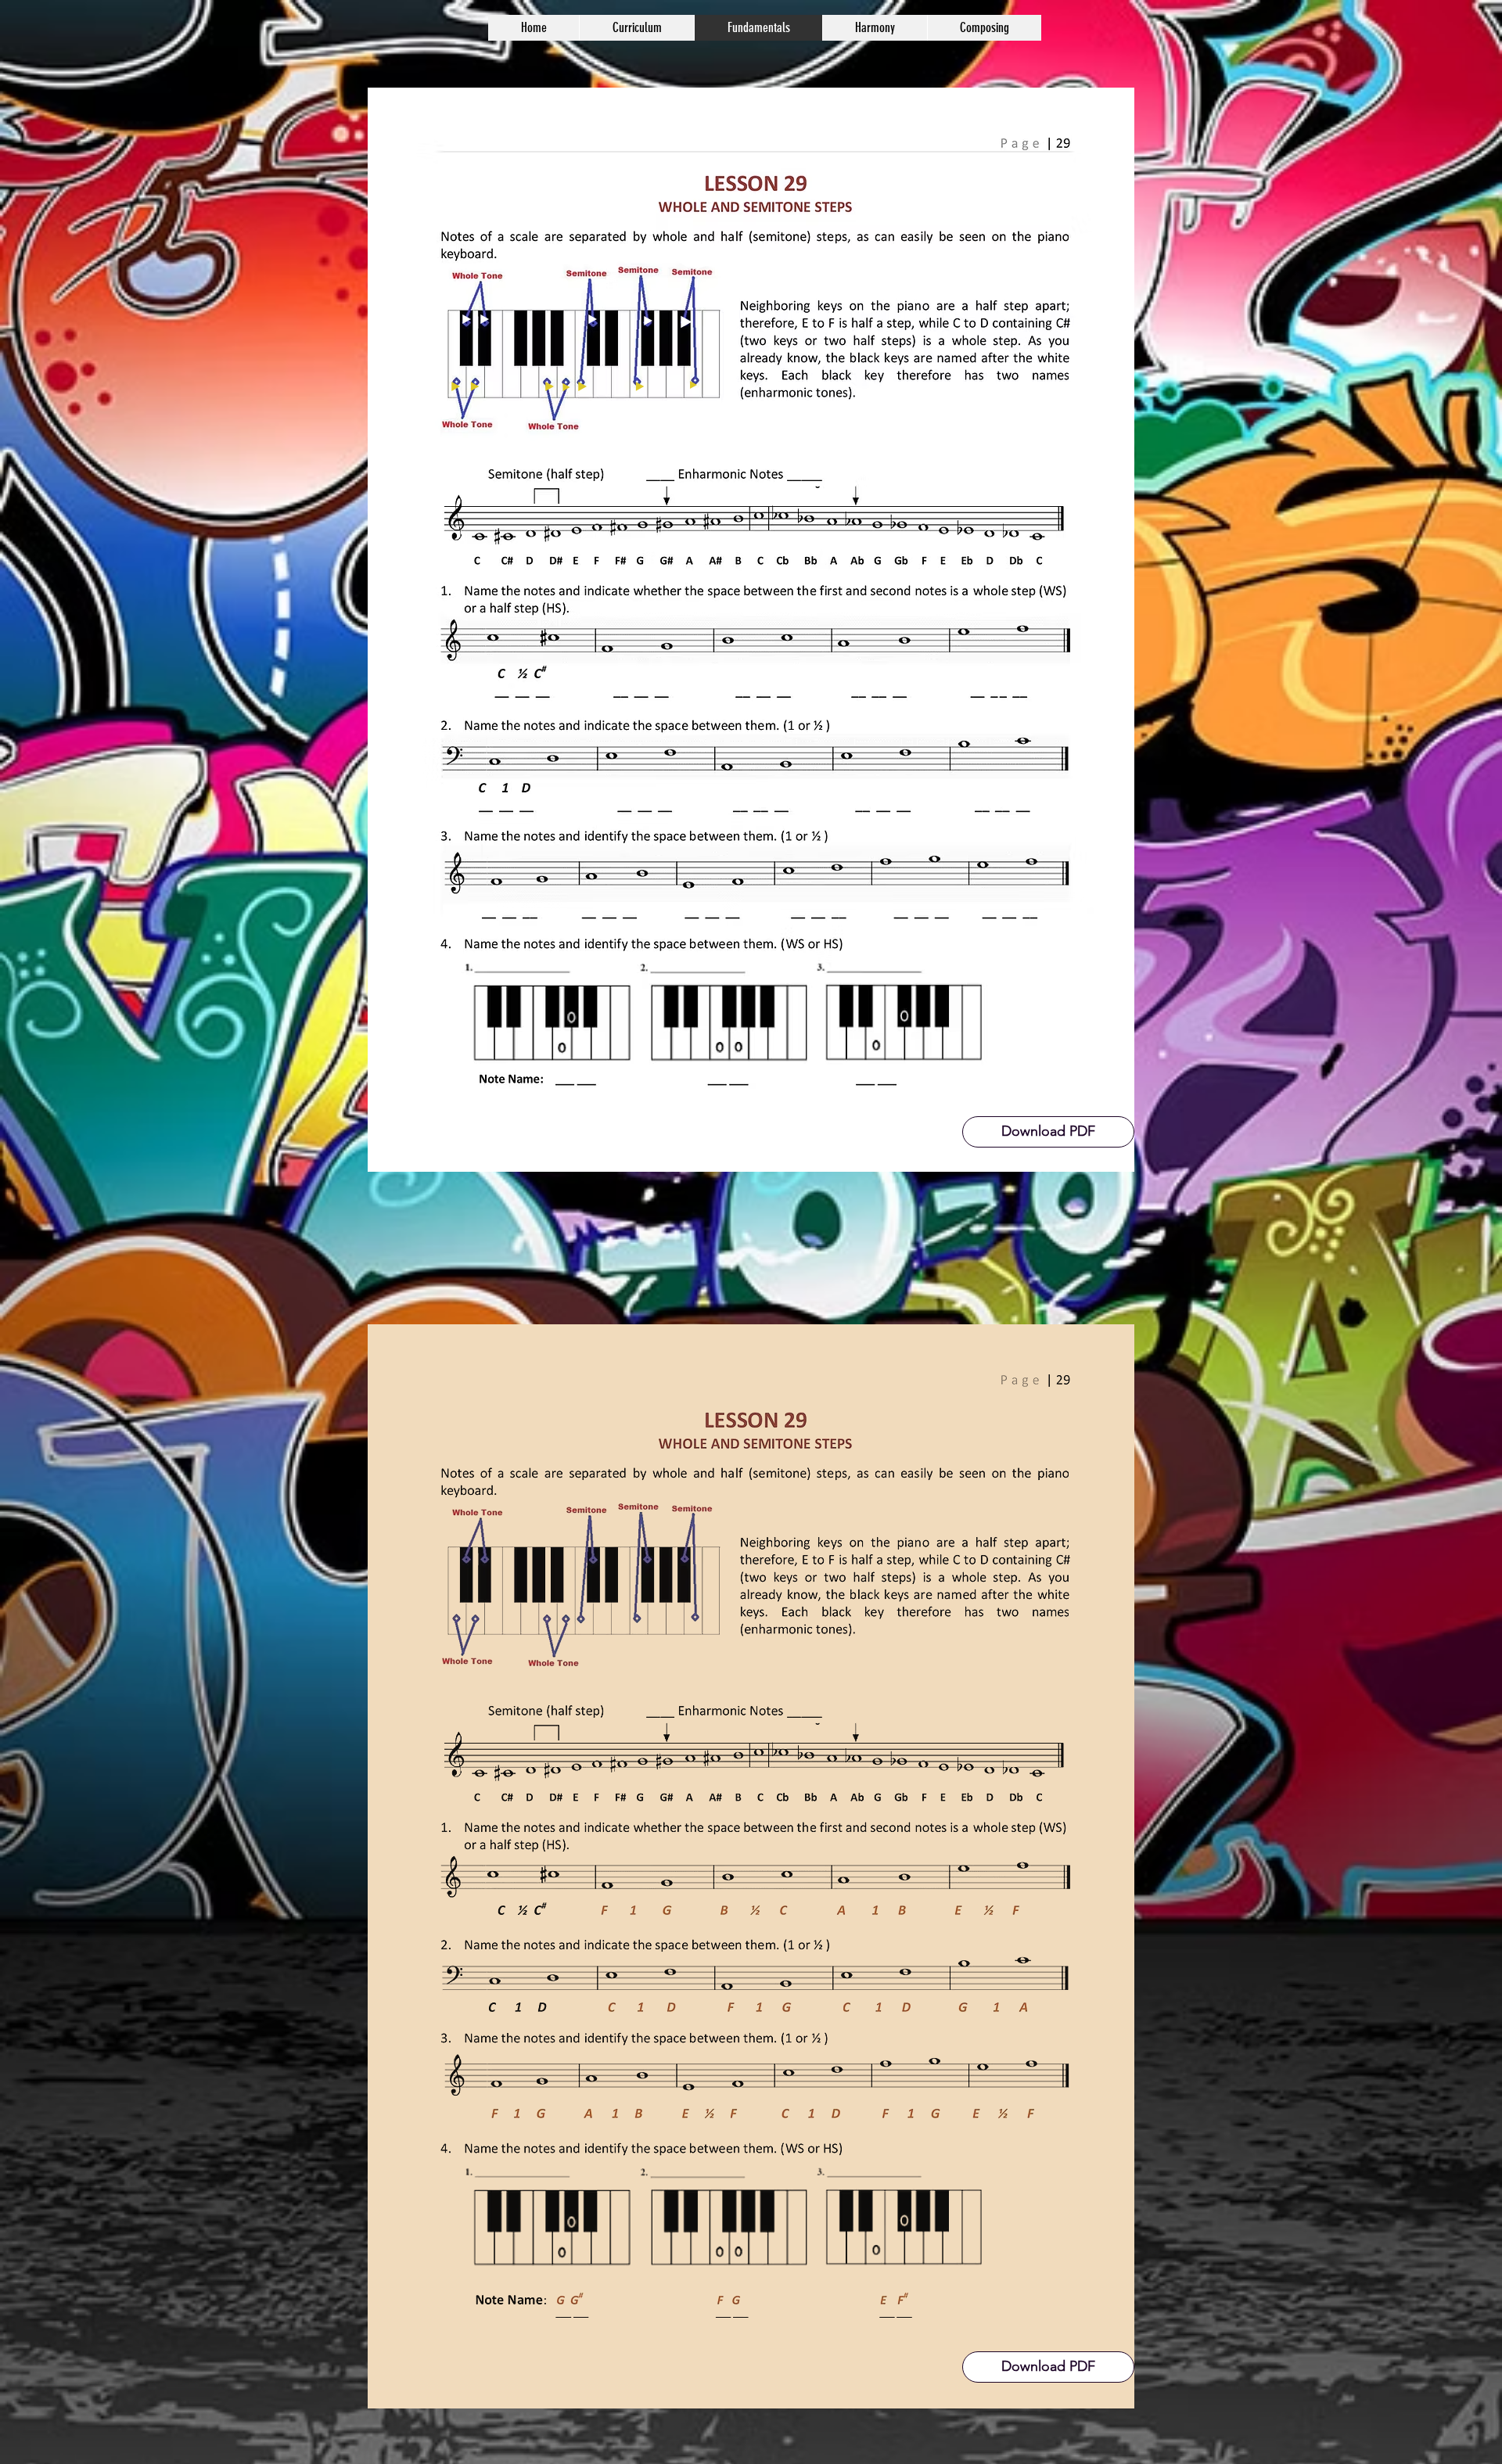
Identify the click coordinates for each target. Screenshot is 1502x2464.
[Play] (474, 386)
